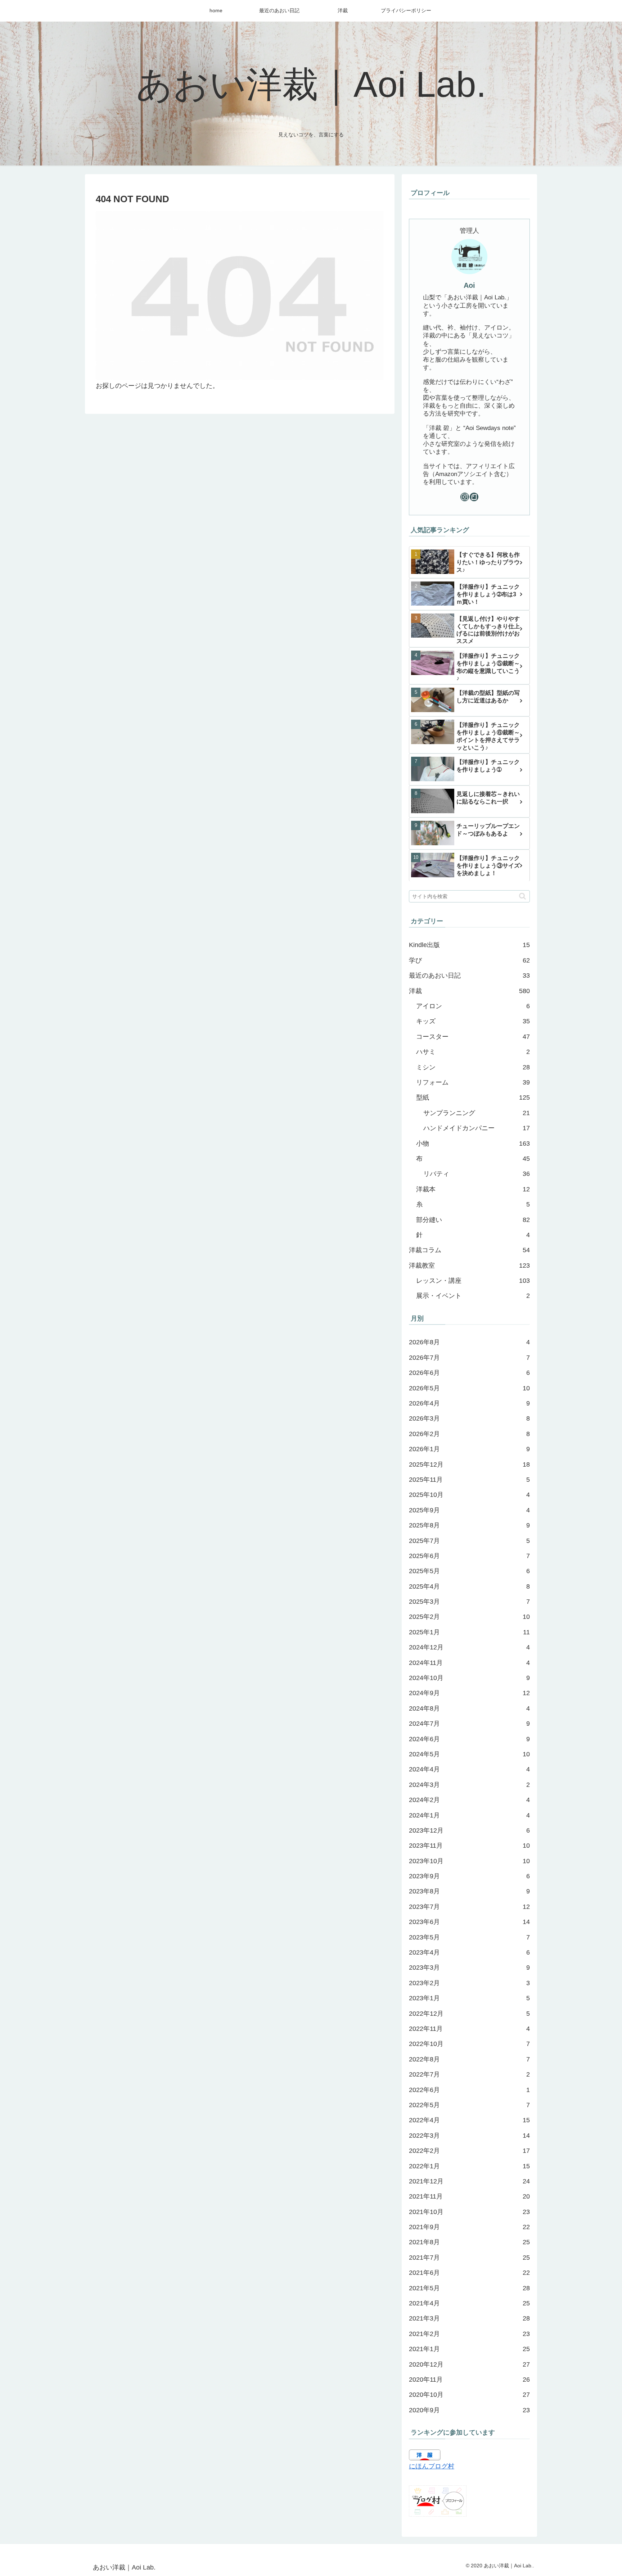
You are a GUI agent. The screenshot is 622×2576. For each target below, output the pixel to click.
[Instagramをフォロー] (465, 497)
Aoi (469, 285)
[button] (522, 896)
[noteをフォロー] (474, 497)
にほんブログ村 (432, 2466)
